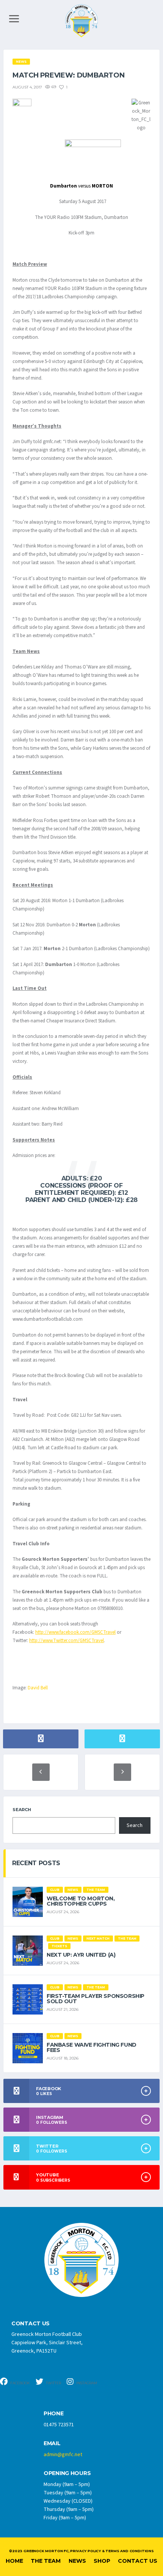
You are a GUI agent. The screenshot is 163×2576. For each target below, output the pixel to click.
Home (14, 2561)
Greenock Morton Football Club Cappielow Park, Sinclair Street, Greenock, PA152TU (47, 2343)
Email (52, 2443)
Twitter (53, 2383)
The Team (46, 2561)
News (77, 2561)
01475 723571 (59, 2425)
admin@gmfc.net (63, 2455)
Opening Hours (67, 2473)
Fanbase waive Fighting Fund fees (92, 2047)
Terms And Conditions (129, 2551)
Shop (102, 2561)
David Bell (38, 1688)
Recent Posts (36, 1863)
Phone (54, 2414)
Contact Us (138, 2561)
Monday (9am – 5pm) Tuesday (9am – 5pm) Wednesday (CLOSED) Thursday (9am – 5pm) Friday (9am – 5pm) (69, 2501)
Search (22, 1810)
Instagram (86, 2383)
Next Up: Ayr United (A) (81, 1955)
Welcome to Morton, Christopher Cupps (81, 1901)
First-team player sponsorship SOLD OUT (96, 1999)
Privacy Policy (85, 2551)
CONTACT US (31, 2324)
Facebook (20, 2383)
